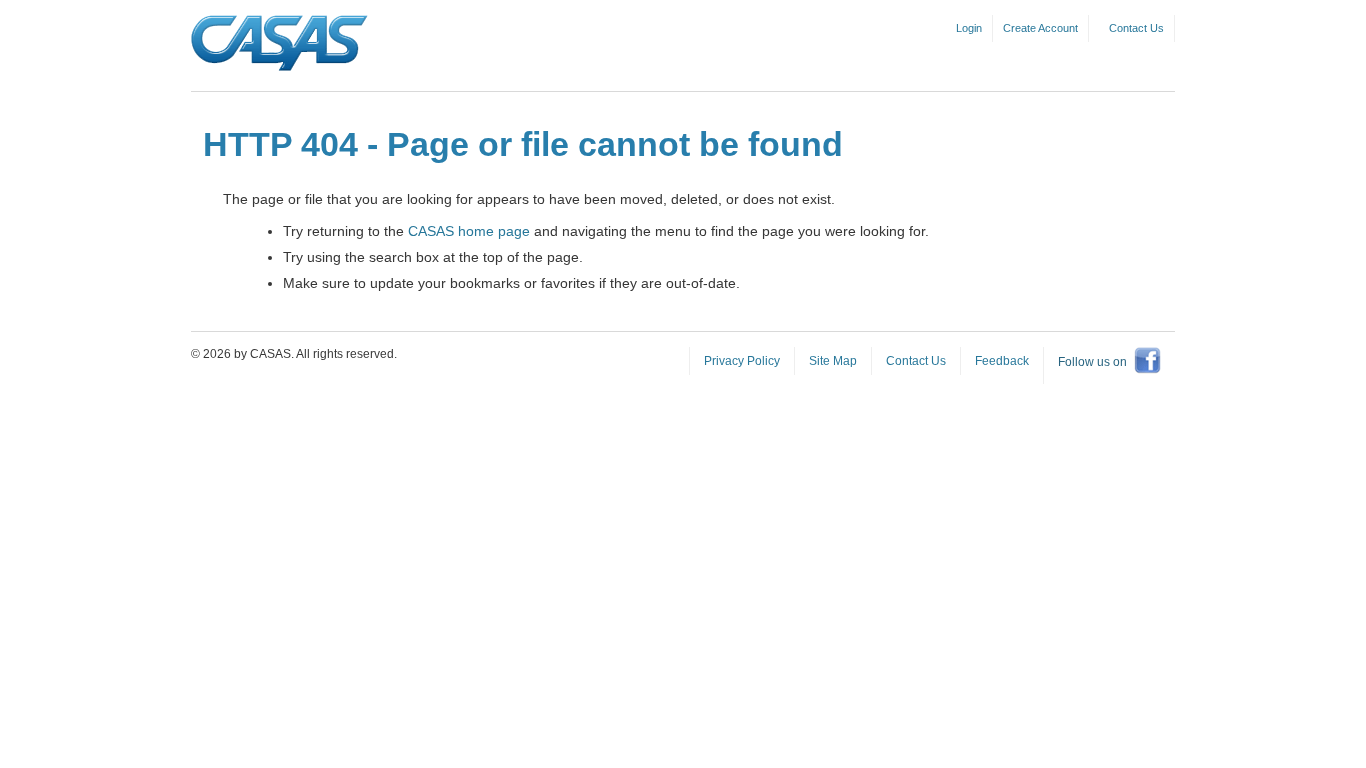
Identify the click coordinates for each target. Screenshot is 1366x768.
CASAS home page (469, 231)
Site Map (833, 361)
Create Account (1040, 28)
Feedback (1002, 361)
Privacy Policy (742, 361)
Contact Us (1136, 28)
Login (969, 28)
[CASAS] (279, 44)
